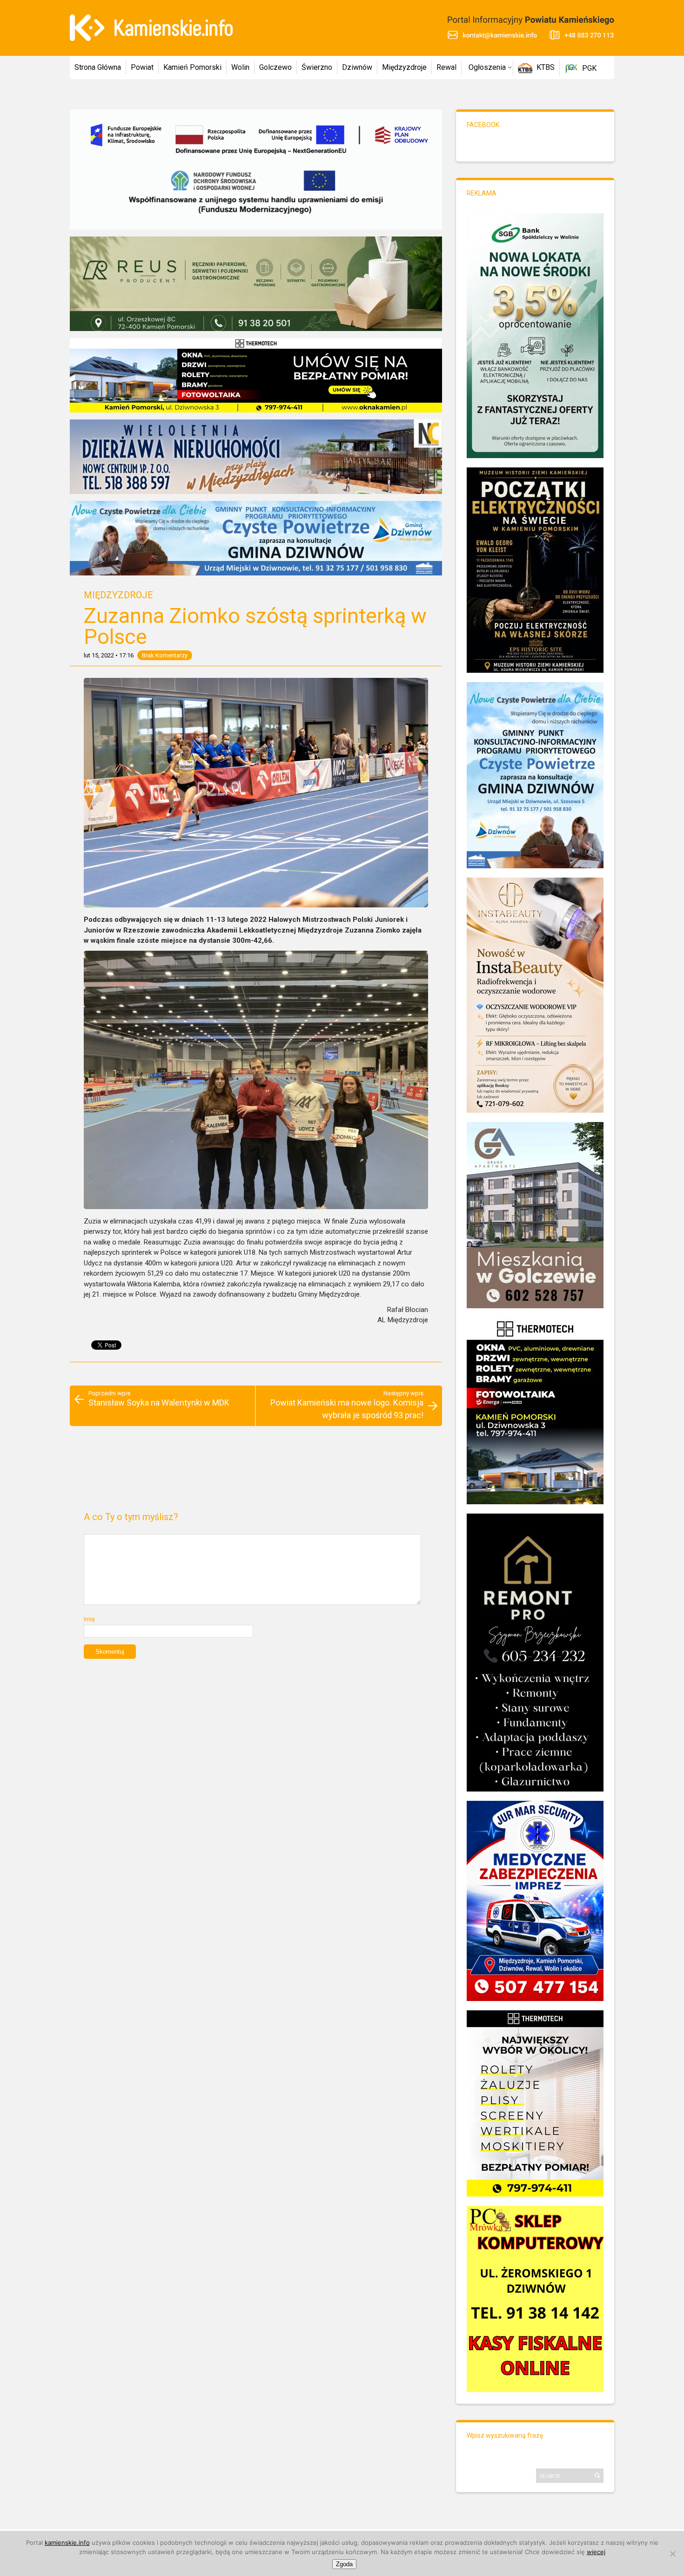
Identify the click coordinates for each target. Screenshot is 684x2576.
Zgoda (344, 2564)
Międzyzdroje (404, 67)
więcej (596, 2552)
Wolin (240, 67)
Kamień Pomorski (192, 67)
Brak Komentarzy (165, 655)
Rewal (446, 67)
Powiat (142, 67)
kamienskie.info (67, 2542)
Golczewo (275, 67)
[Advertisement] (256, 1473)
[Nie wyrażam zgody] (672, 2554)
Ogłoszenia (487, 67)
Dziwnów (357, 67)
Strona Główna (98, 67)
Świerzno (317, 67)
